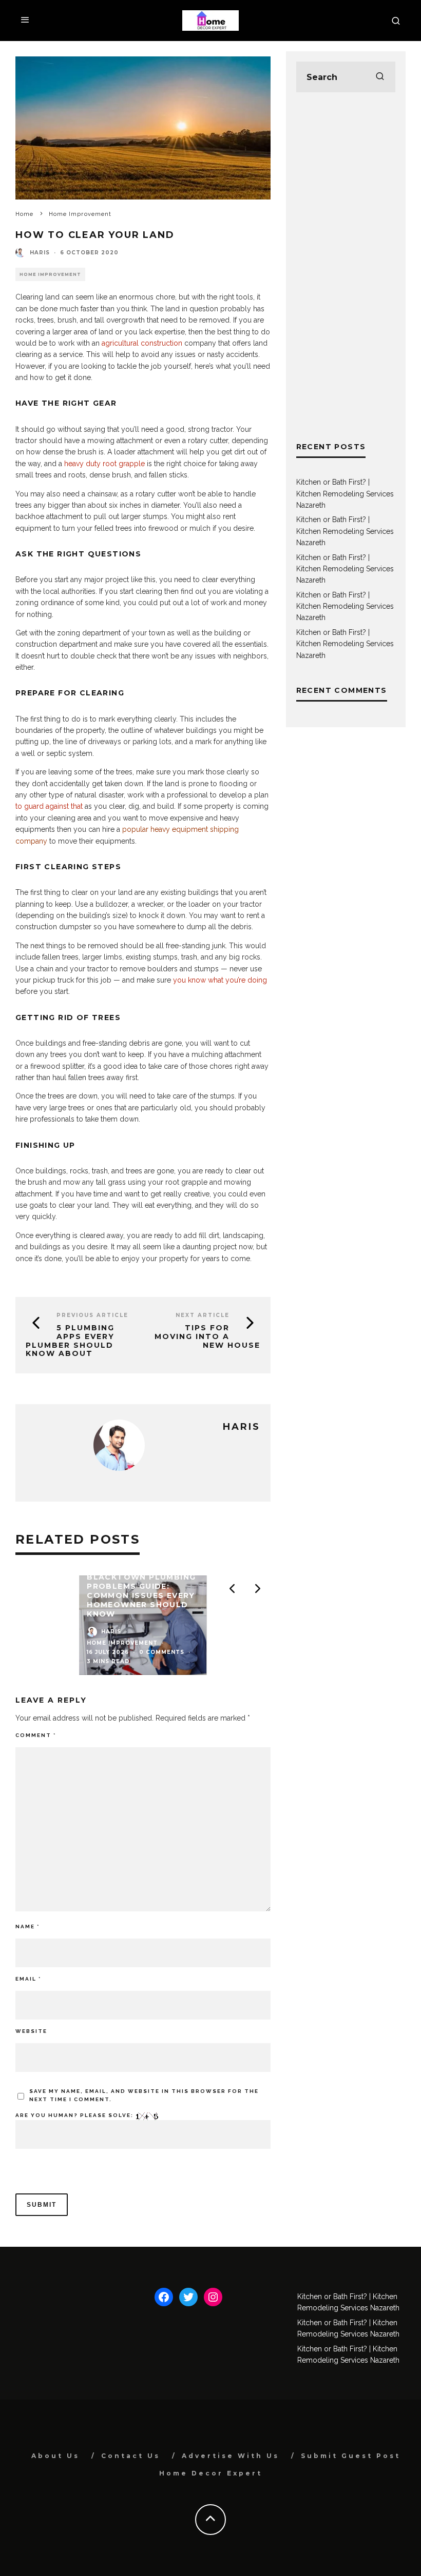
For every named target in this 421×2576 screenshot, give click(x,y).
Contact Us (131, 2456)
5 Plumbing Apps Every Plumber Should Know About (70, 1341)
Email (28, 1979)
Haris (40, 253)
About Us (55, 2456)
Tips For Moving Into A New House (207, 1336)
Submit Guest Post (351, 2456)
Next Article (203, 1315)
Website (31, 2031)
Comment (36, 1735)
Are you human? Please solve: (75, 2115)
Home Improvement (50, 274)
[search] (380, 77)
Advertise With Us (231, 2456)
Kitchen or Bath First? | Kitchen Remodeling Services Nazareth (345, 494)
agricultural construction (142, 343)
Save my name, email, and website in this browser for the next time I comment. (144, 2095)
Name (27, 1926)
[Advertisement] (346, 267)
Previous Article (92, 1315)
